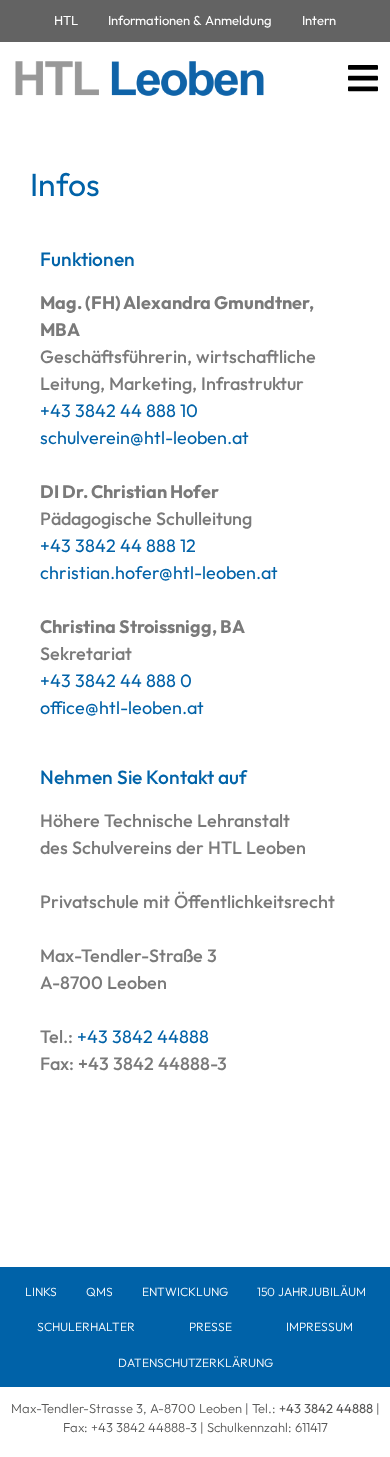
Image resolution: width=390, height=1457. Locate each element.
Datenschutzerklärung (195, 1362)
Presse (210, 1326)
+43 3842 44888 (143, 1036)
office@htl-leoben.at (122, 707)
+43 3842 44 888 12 (118, 545)
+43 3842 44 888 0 (116, 680)
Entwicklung (185, 1291)
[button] (362, 78)
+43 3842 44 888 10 (119, 410)
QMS (99, 1291)
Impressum (319, 1326)
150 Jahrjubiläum (311, 1291)
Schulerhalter (86, 1326)
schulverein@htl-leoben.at (144, 437)
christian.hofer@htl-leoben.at (159, 572)
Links (41, 1291)
